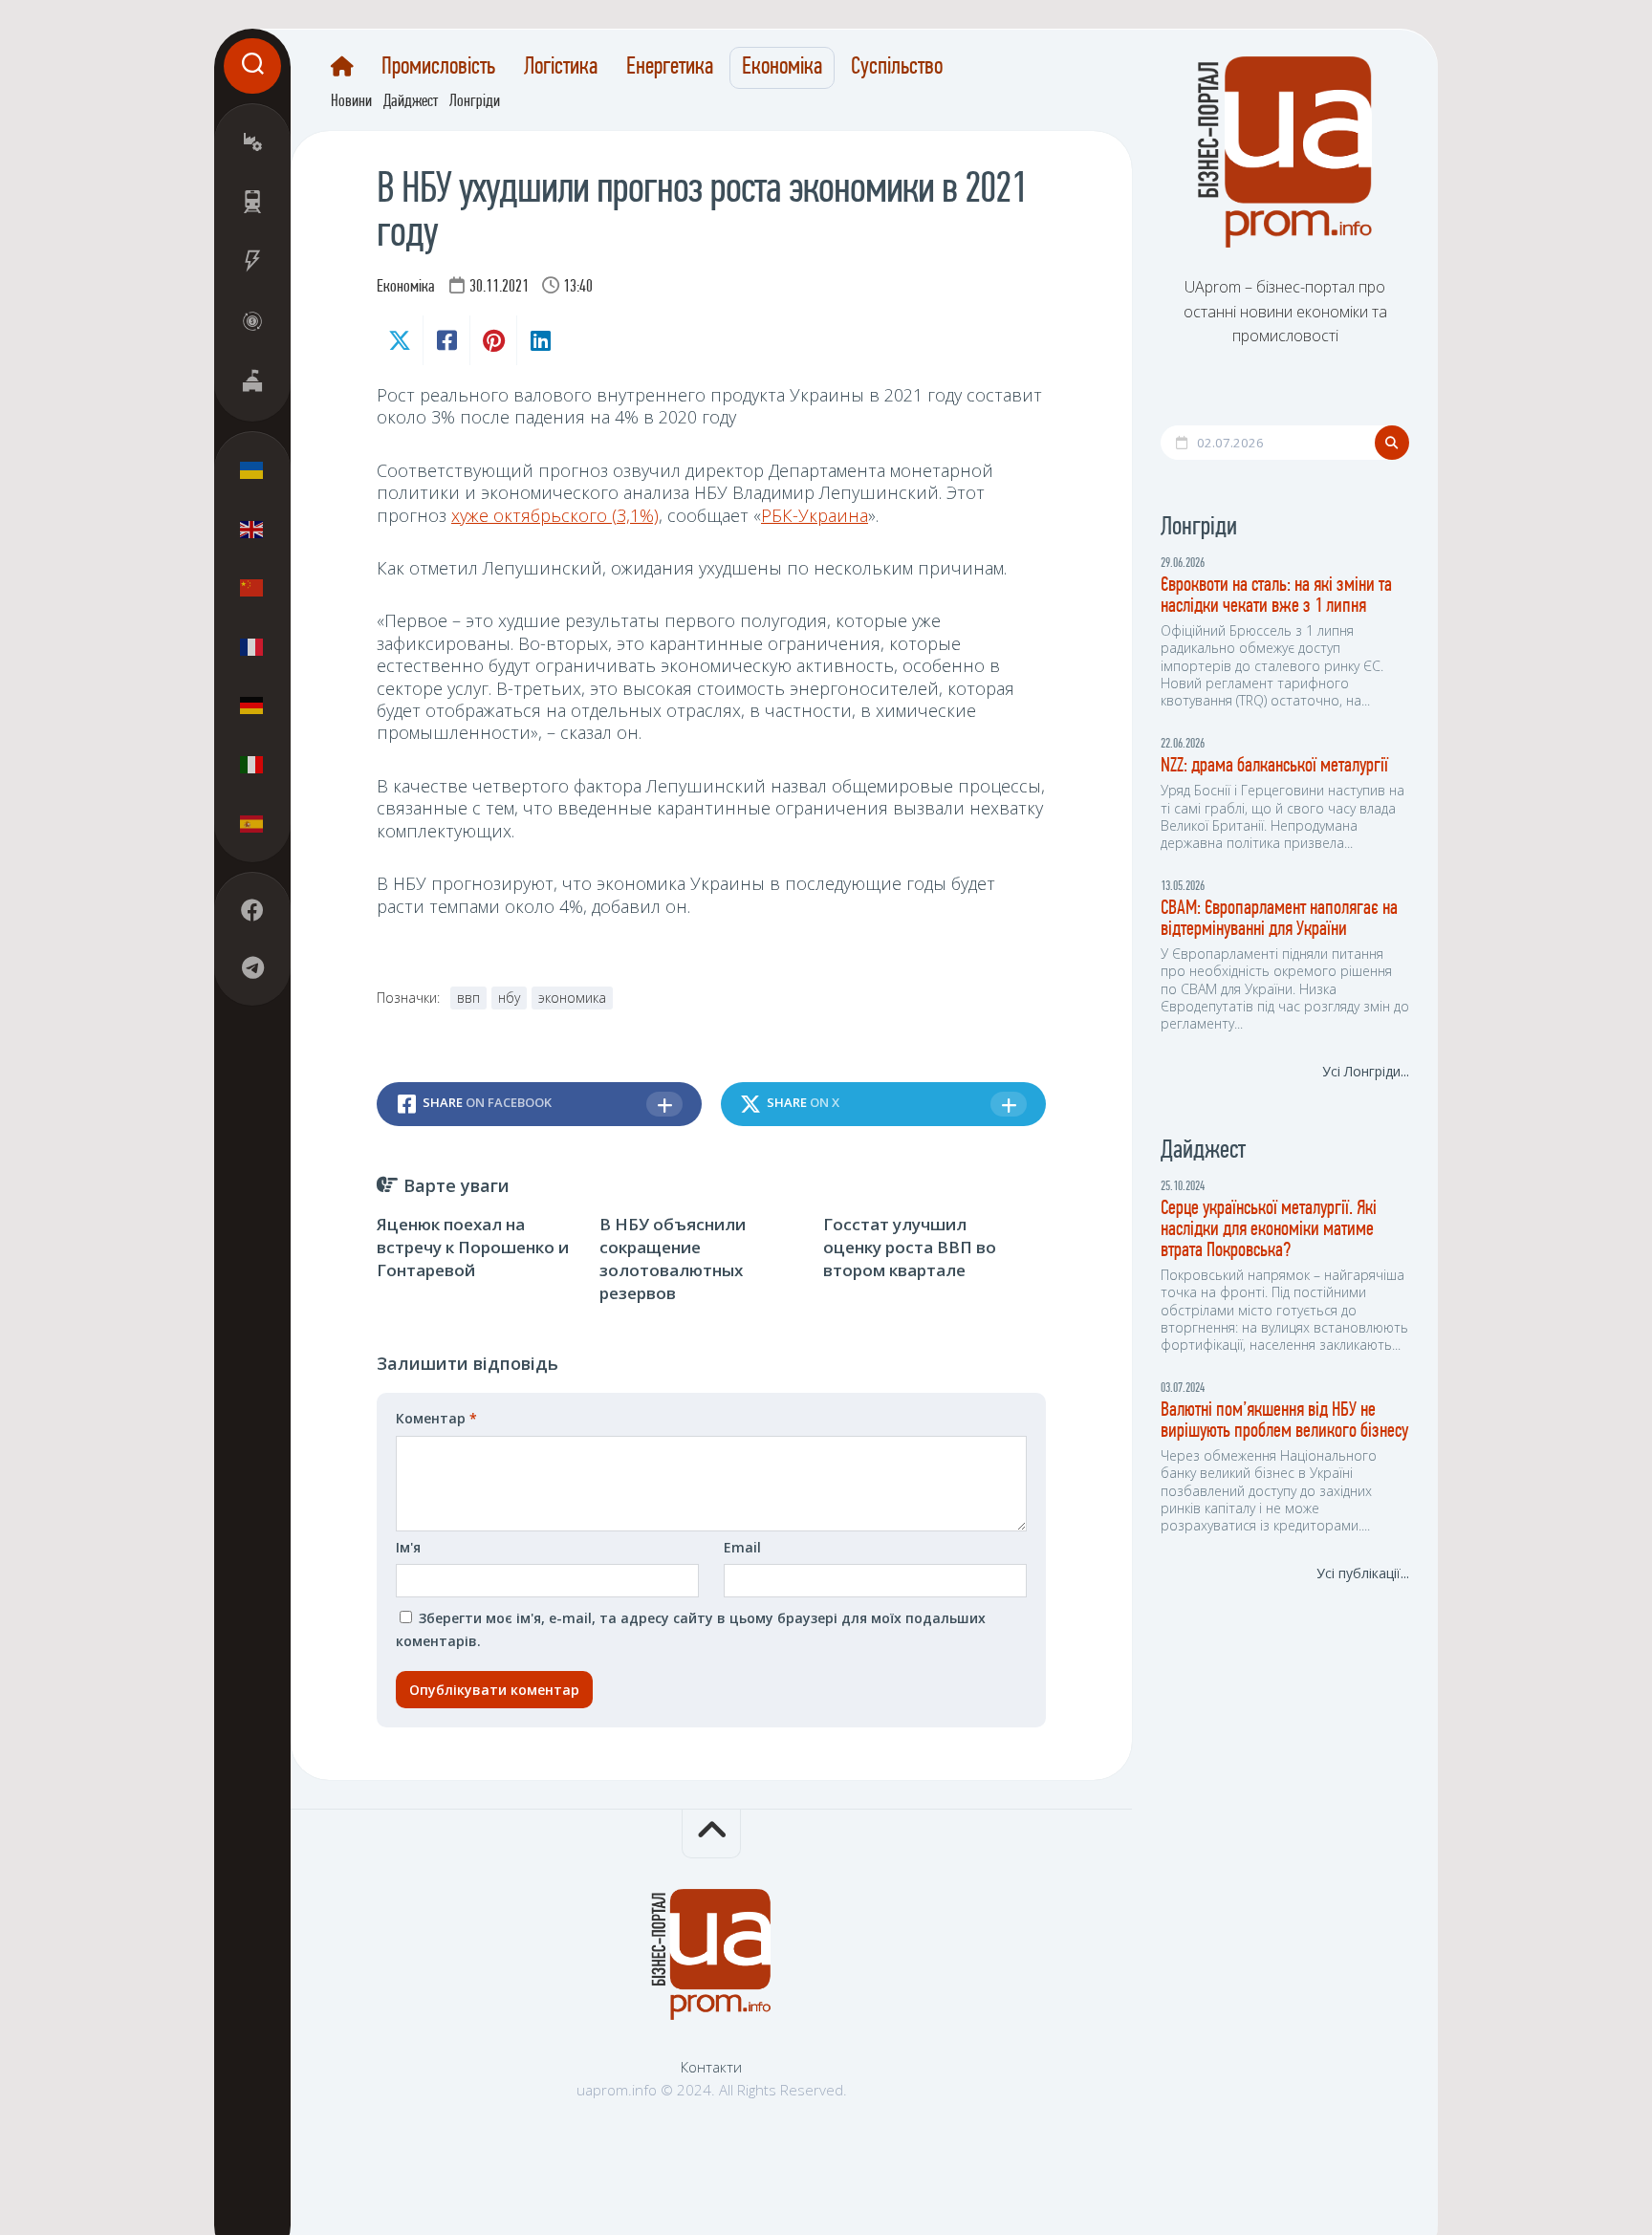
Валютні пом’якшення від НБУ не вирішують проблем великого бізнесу (1284, 1421)
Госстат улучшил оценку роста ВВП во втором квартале (910, 1247)
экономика (572, 998)
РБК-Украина (815, 515)
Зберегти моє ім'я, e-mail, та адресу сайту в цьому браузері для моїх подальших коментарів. (691, 1629)
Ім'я (408, 1547)
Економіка (782, 68)
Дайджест (411, 102)
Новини (351, 102)
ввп (468, 998)
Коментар (436, 1418)
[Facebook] (252, 910)
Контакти (711, 2067)
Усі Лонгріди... (1366, 1071)
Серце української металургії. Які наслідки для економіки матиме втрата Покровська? (1269, 1230)
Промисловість (438, 68)
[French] (252, 646)
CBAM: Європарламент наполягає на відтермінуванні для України (1279, 919)
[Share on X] (400, 340)
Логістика (561, 68)
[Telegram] (252, 967)
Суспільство (897, 68)
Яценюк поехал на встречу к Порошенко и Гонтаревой (473, 1247)
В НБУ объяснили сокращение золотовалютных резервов (673, 1258)
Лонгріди (475, 102)
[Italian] (252, 764)
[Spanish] (252, 823)
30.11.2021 (499, 288)
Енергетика (670, 68)
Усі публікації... (1363, 1573)
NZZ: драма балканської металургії (1274, 766)
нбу (509, 998)
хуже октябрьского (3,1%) (555, 515)
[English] (252, 529)
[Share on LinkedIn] (540, 340)
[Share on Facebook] (446, 340)
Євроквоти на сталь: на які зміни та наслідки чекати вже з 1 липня (1276, 596)
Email (742, 1547)
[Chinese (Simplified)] (252, 588)
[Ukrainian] (252, 470)
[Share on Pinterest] (493, 340)
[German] (252, 705)
